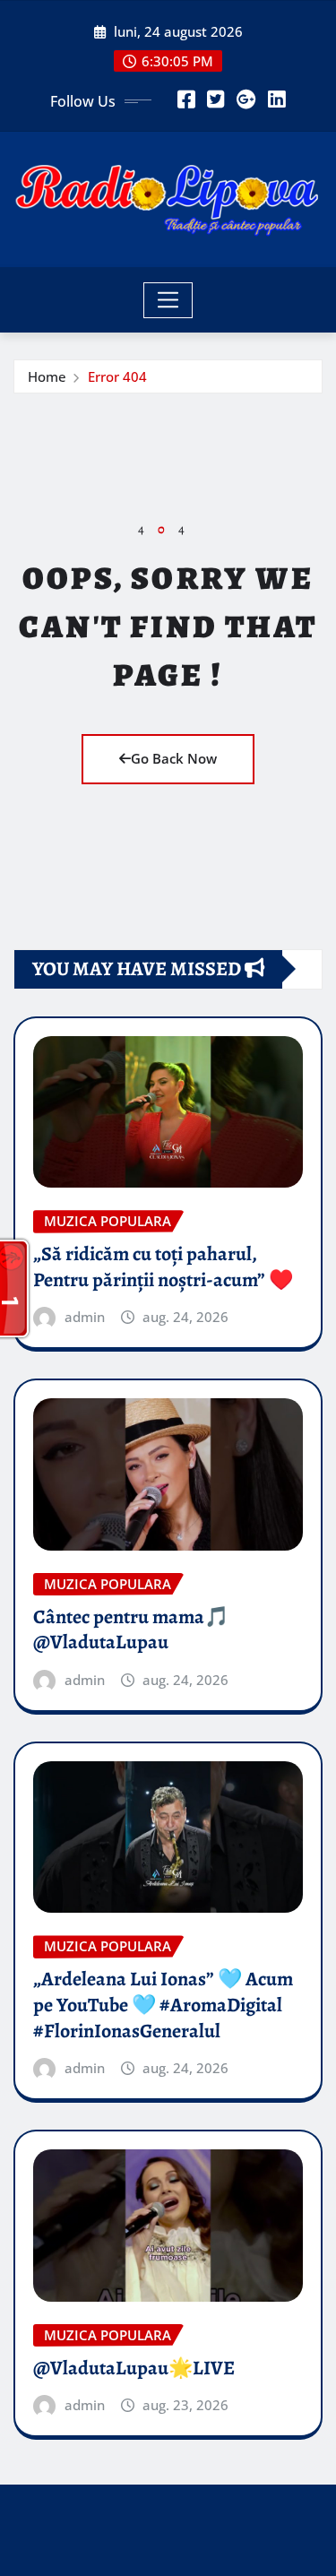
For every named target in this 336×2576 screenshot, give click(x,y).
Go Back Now (174, 758)
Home (47, 376)
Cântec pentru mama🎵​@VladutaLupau (131, 1630)
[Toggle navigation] (168, 300)
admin (85, 1317)
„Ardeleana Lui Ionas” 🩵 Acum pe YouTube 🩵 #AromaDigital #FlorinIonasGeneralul (163, 2005)
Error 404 (117, 376)
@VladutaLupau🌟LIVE (134, 2368)
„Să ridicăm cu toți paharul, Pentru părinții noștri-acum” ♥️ (163, 1267)
